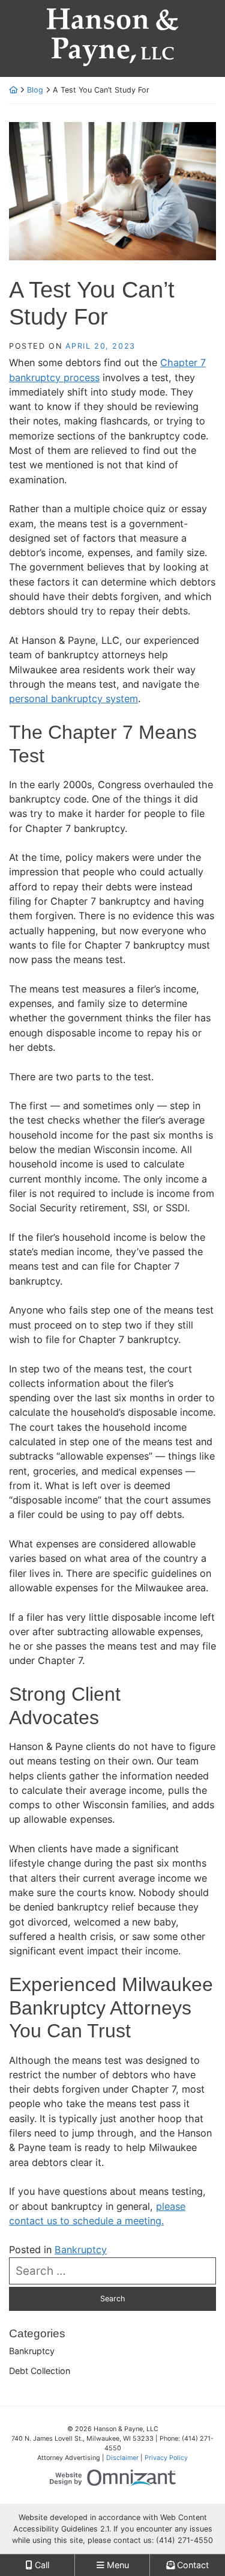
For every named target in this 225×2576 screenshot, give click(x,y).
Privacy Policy (166, 2458)
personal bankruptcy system (73, 699)
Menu (117, 2565)
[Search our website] (112, 2271)
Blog (35, 90)
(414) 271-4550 (184, 2540)
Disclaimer (122, 2458)
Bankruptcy (81, 2250)
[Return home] (13, 90)
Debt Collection (40, 2371)
